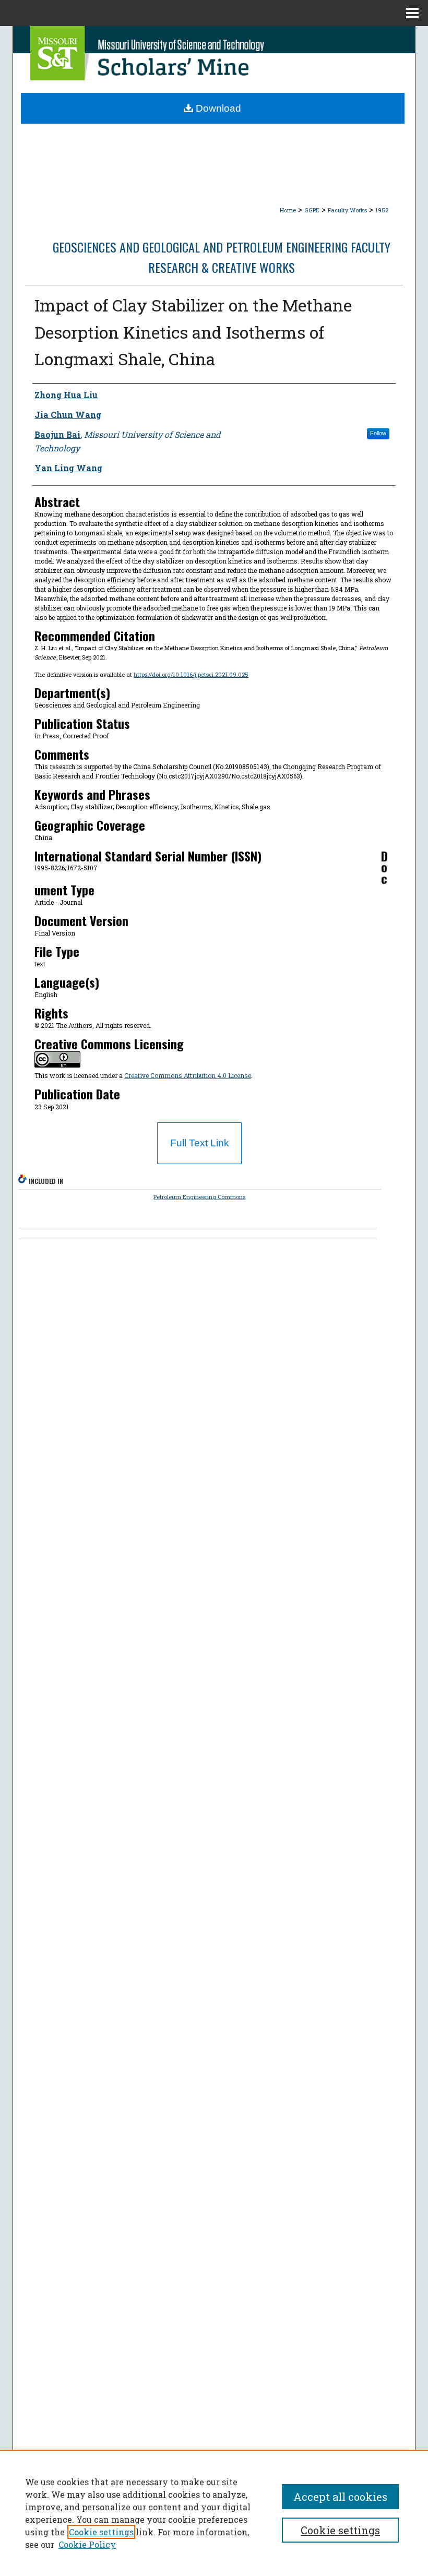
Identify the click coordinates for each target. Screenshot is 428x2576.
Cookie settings (101, 2532)
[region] (214, 2513)
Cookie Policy (87, 2544)
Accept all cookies (340, 2497)
